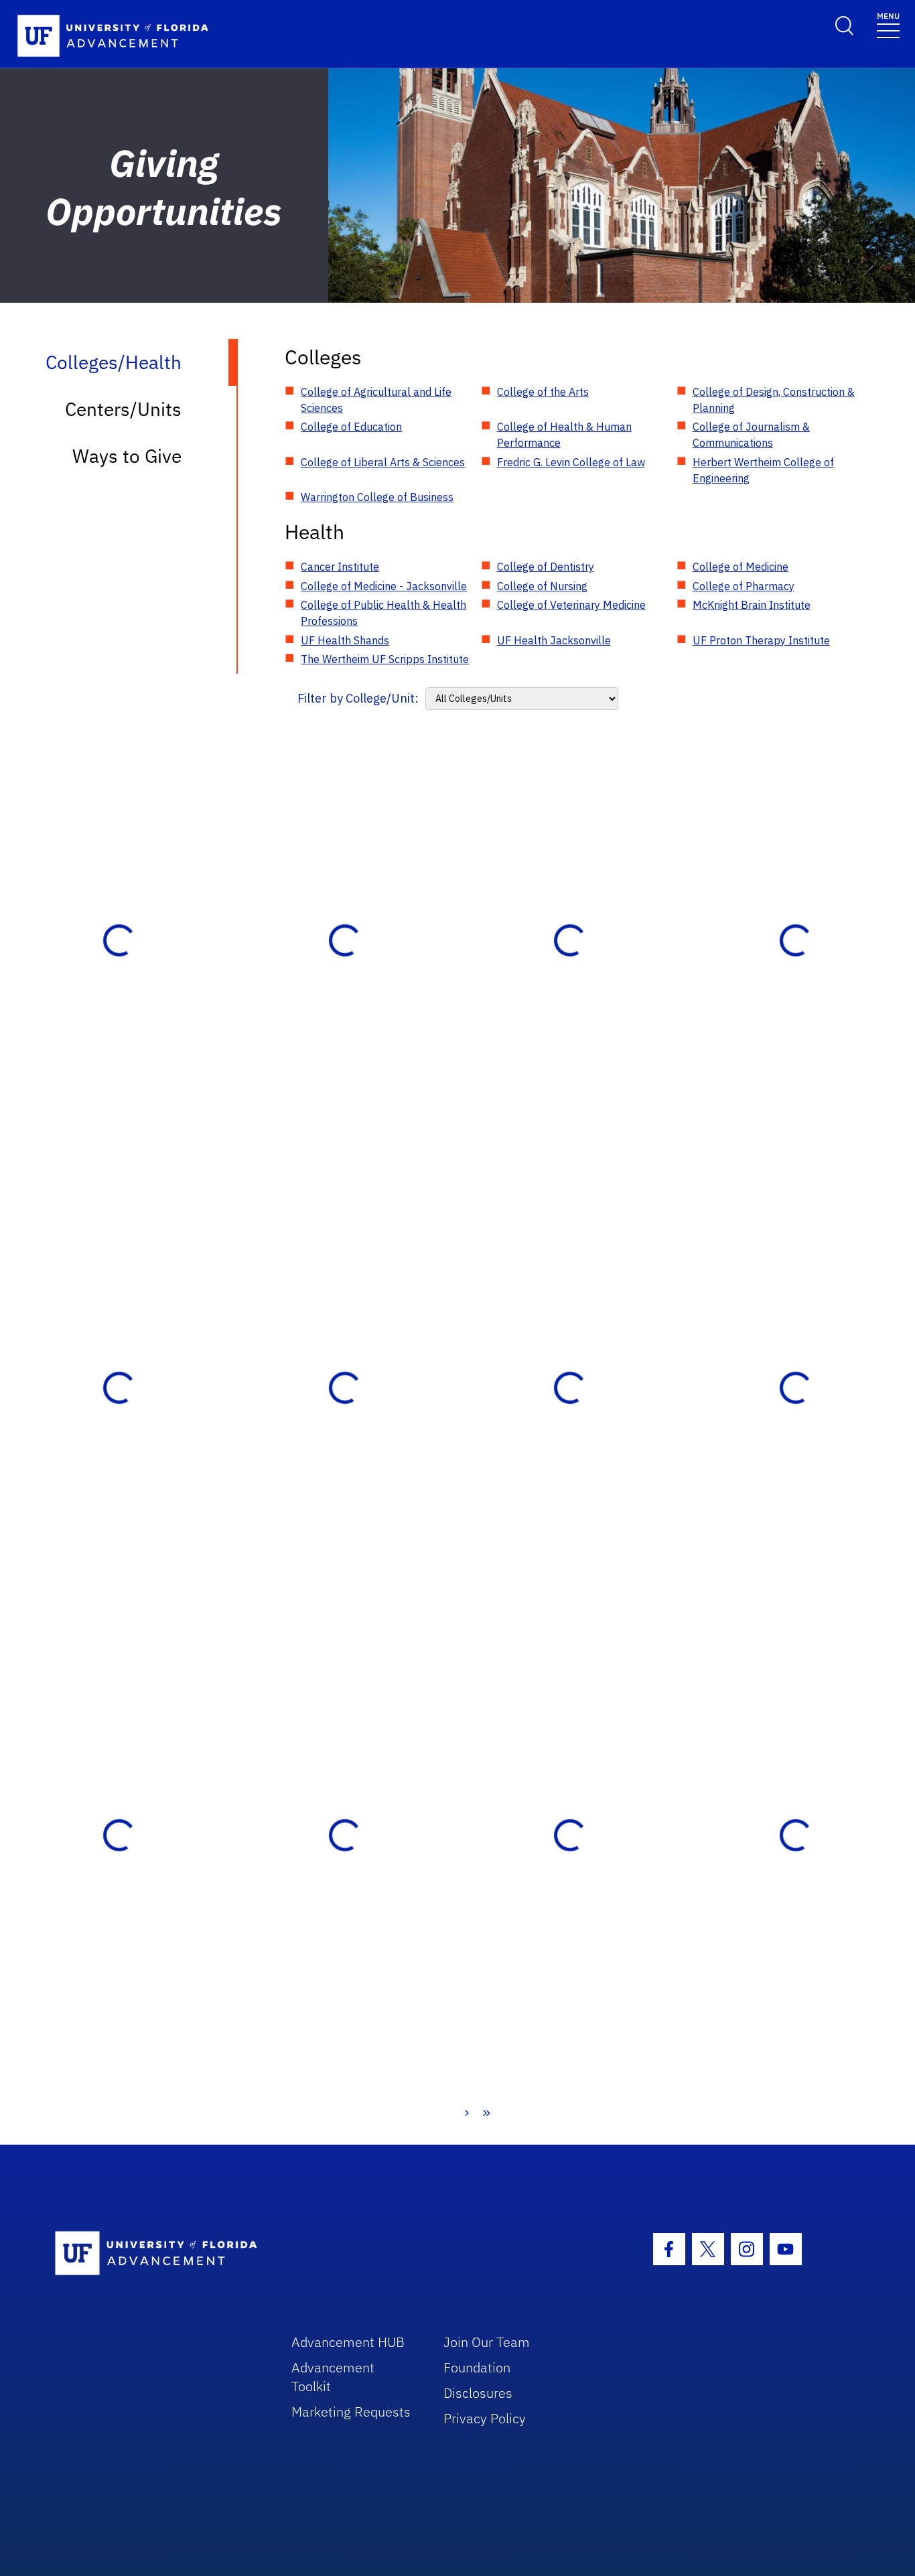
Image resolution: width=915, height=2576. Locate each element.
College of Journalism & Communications (751, 435)
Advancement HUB (348, 2342)
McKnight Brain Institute (752, 605)
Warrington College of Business (377, 497)
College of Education (351, 427)
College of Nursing (542, 586)
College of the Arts (543, 392)
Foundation (477, 2367)
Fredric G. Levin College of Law (571, 462)
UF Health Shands (345, 640)
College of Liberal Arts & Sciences (383, 462)
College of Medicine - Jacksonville (384, 586)
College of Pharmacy (744, 586)
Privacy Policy (485, 2418)
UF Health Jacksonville (554, 640)
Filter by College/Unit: (358, 698)
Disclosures (478, 2393)
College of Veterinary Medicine (571, 605)
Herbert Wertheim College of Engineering (763, 470)
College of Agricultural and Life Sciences (376, 400)
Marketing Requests (351, 2412)
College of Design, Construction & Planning (774, 400)
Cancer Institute (340, 567)
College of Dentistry (546, 567)
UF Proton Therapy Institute (761, 640)
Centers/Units (123, 409)
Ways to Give (127, 456)
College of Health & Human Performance (564, 435)
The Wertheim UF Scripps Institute (385, 659)
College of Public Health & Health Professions (383, 613)
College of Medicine (741, 567)
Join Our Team (487, 2342)
